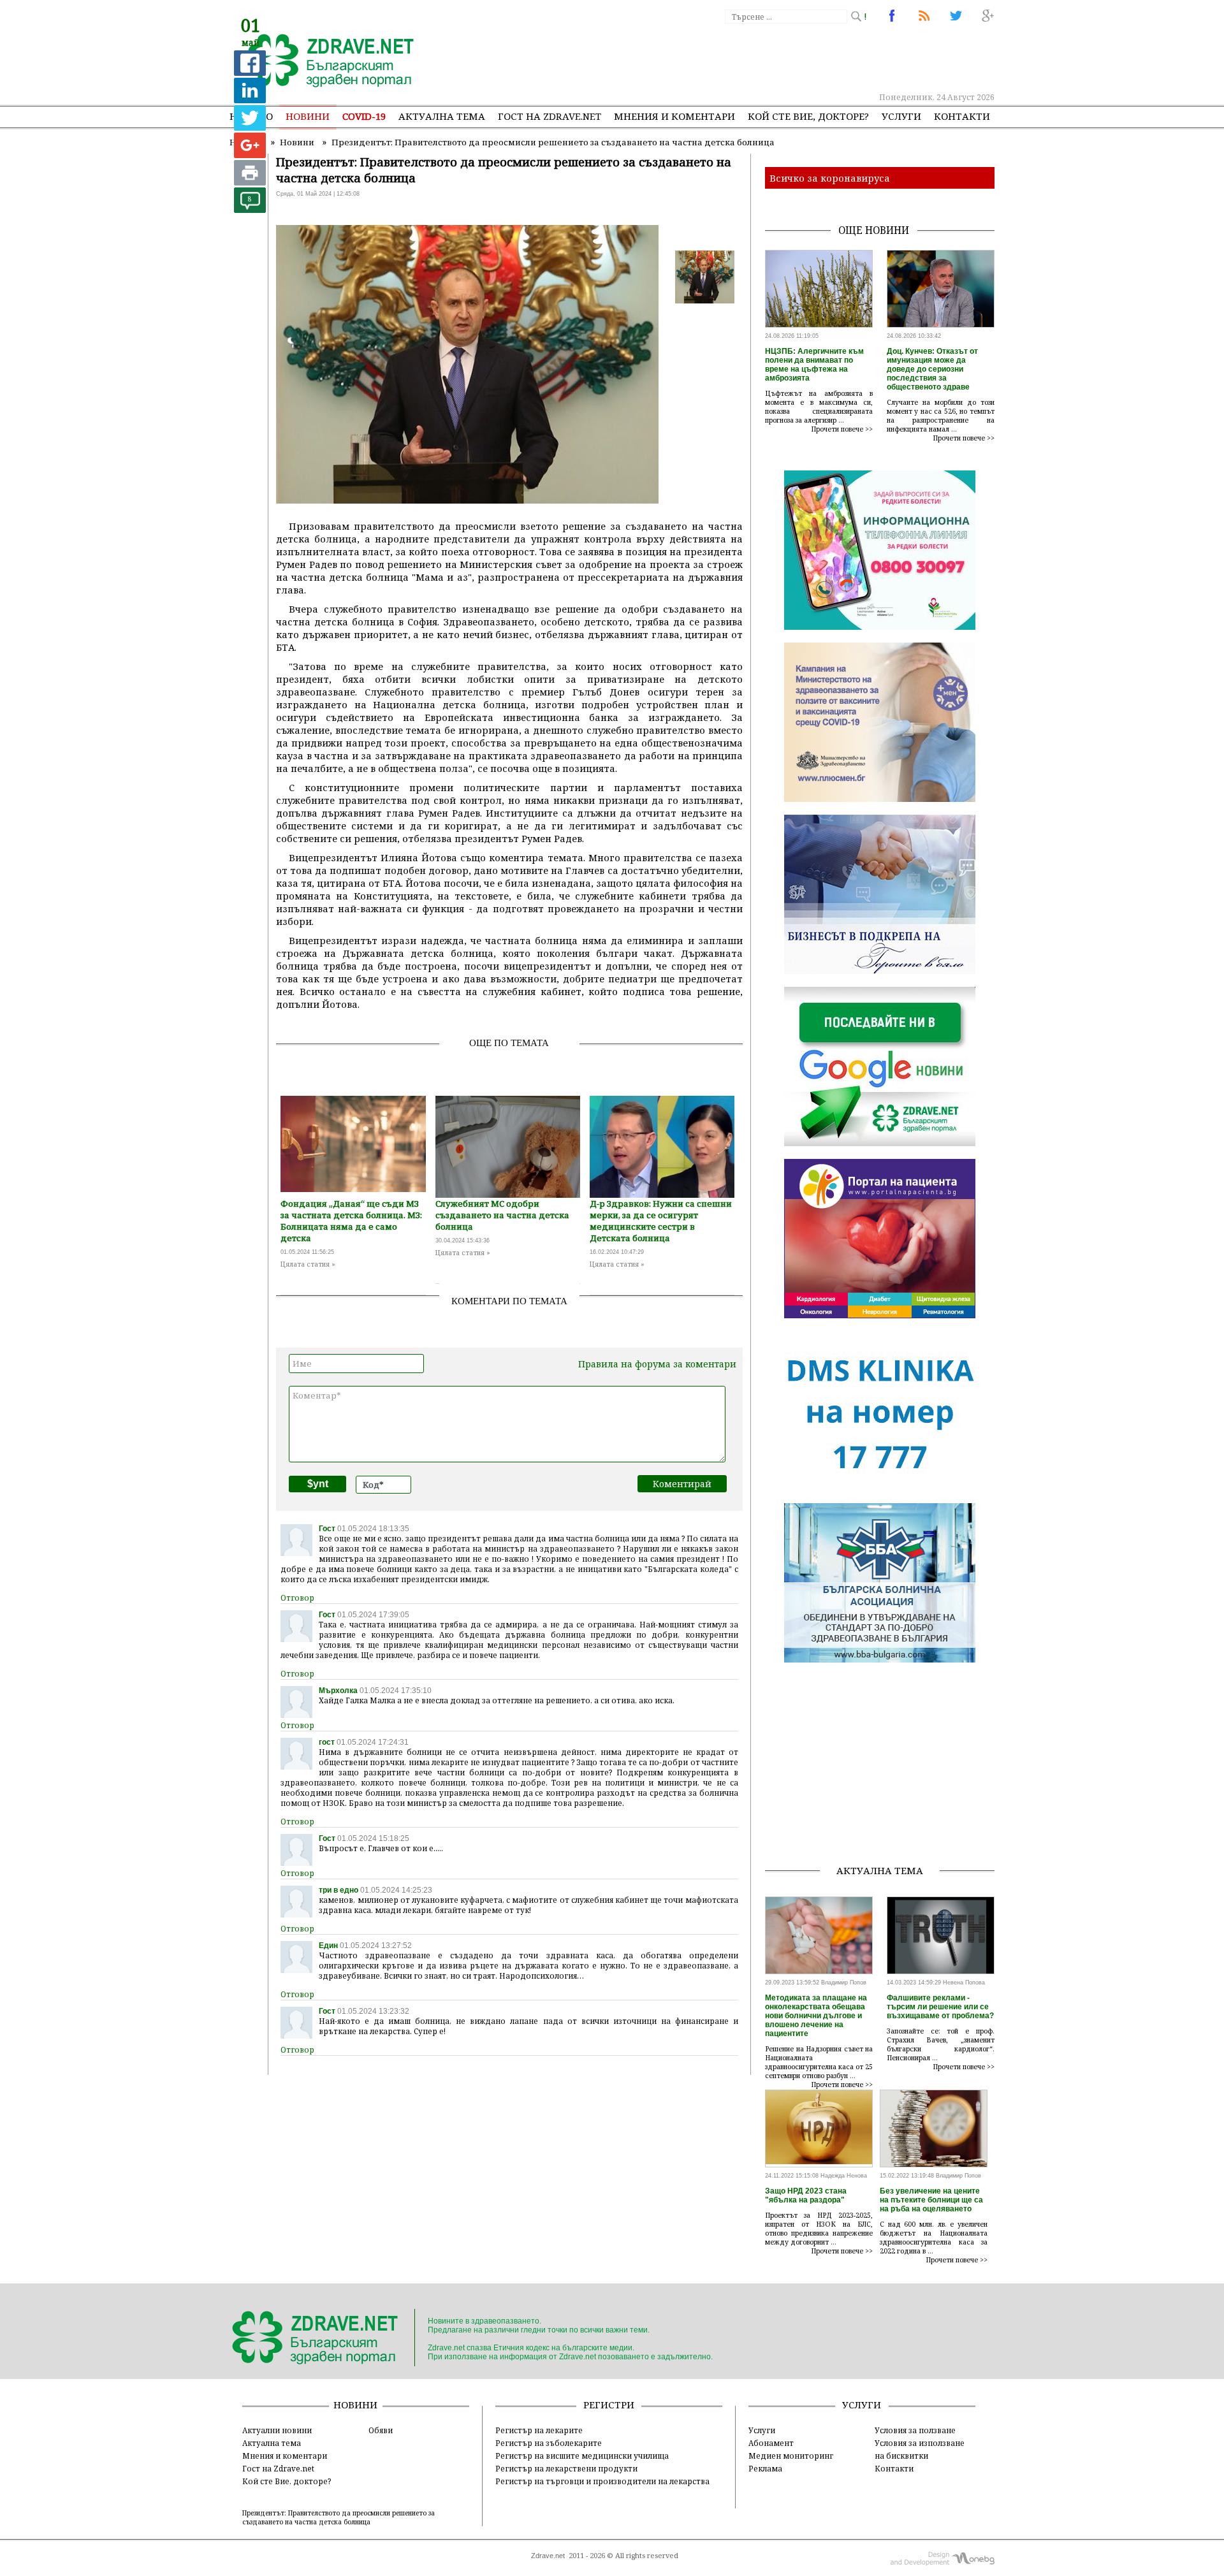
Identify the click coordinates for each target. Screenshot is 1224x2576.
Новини (308, 116)
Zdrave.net (548, 2556)
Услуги (901, 116)
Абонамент (771, 2443)
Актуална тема (442, 116)
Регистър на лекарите (539, 2430)
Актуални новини (277, 2430)
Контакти (962, 116)
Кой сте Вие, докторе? (808, 116)
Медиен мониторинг (791, 2456)
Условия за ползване (915, 2430)
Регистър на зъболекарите (549, 2443)
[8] (250, 209)
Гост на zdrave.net (550, 116)
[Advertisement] (761, 57)
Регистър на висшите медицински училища (582, 2456)
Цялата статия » (308, 1264)
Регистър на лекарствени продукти (566, 2468)
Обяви (381, 2430)
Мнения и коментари (674, 116)
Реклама (765, 2468)
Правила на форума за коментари (657, 1364)
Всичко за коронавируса (830, 178)
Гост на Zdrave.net (278, 2468)
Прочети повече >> (842, 429)
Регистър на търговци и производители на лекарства (602, 2481)
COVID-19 (364, 116)
